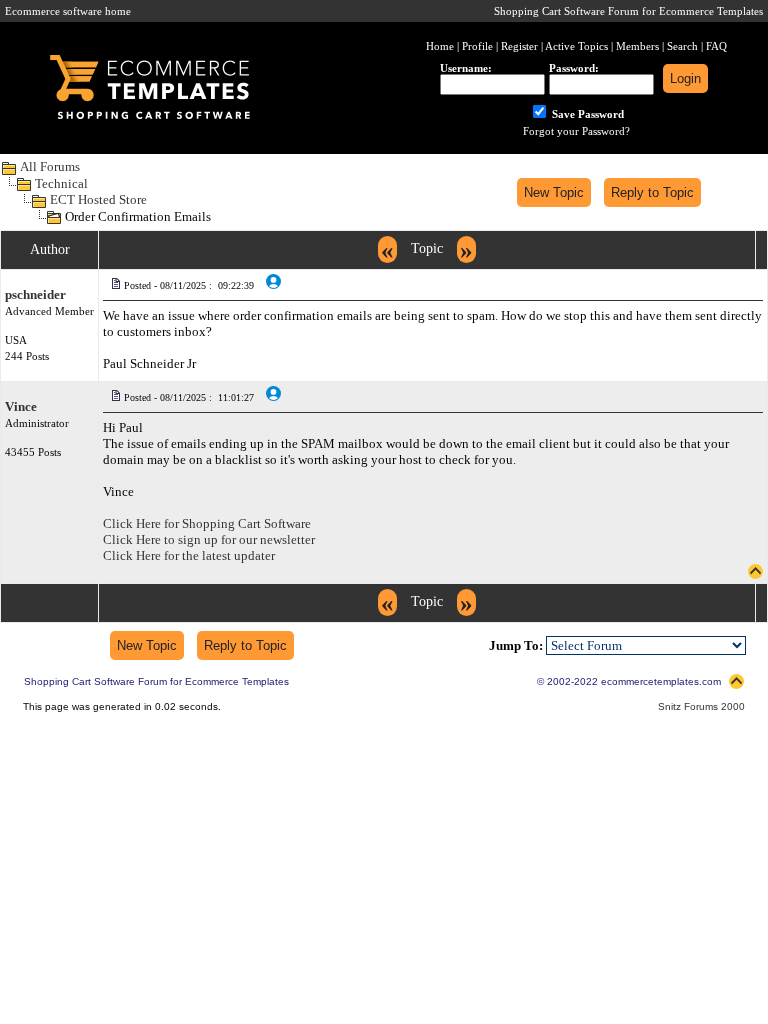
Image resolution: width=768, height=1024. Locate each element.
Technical (61, 183)
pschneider (35, 294)
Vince (21, 406)
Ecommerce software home (68, 11)
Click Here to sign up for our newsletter (209, 539)
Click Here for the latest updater (189, 555)
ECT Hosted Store (98, 199)
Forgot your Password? (576, 131)
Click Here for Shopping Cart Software (207, 523)
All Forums (50, 166)
